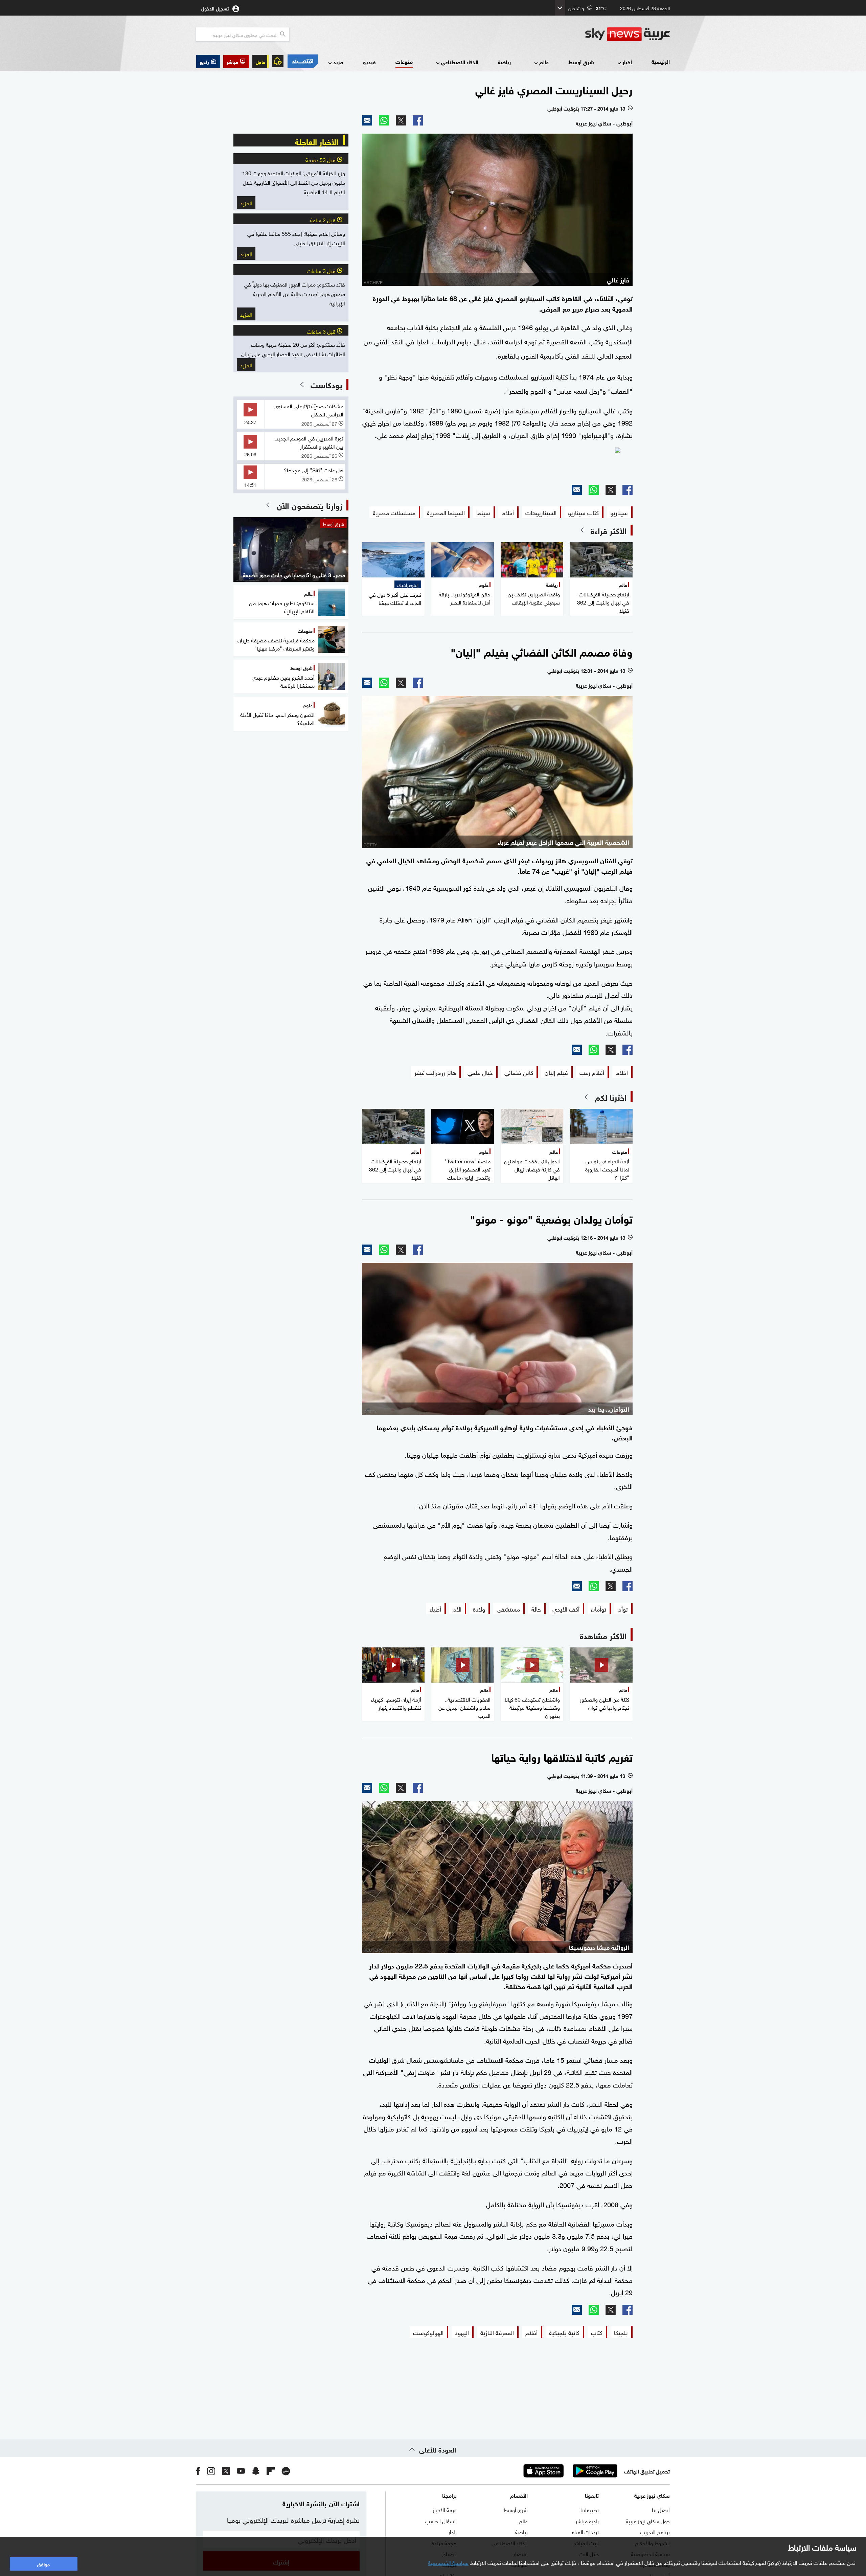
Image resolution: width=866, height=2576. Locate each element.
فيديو (369, 62)
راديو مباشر (587, 2521)
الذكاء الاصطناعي (460, 62)
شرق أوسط (581, 62)
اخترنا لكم (611, 1097)
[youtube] (241, 2471)
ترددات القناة (585, 2531)
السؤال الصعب (441, 2521)
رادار (452, 2531)
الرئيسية (661, 61)
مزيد (338, 62)
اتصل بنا (661, 2509)
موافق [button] (43, 2564)
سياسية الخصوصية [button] (448, 2562)
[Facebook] (418, 120)
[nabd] (286, 2471)
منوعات (404, 61)
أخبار (627, 62)
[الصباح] (497, 463)
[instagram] (211, 2471)
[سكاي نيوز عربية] (628, 34)
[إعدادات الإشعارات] (278, 61)
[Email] (367, 120)
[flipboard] (271, 2471)
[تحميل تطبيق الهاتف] (569, 2471)
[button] (236, 61)
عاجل (260, 61)
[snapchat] (256, 2471)
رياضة (504, 62)
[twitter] (226, 2471)
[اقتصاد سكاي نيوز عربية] (302, 61)
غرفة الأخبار (445, 2509)
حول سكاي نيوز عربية (648, 2521)
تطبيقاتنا (590, 2509)
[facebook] (198, 2471)
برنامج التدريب (655, 2531)
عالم (544, 62)
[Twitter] (401, 120)
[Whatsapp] (384, 120)
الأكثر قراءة (609, 530)
